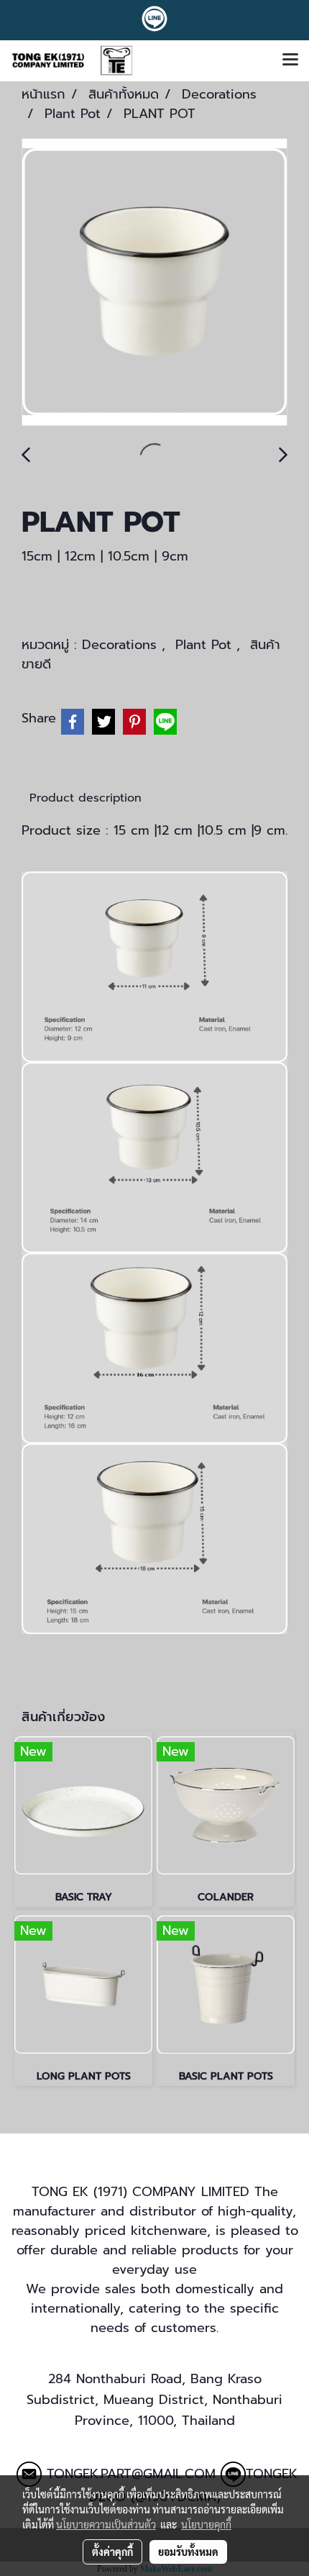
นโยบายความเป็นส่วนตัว (106, 2524)
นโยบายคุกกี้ (206, 2524)
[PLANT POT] (154, 283)
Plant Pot (206, 645)
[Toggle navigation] (290, 60)
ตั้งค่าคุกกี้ (112, 2552)
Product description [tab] (86, 798)
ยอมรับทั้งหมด (188, 2552)
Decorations (122, 645)
